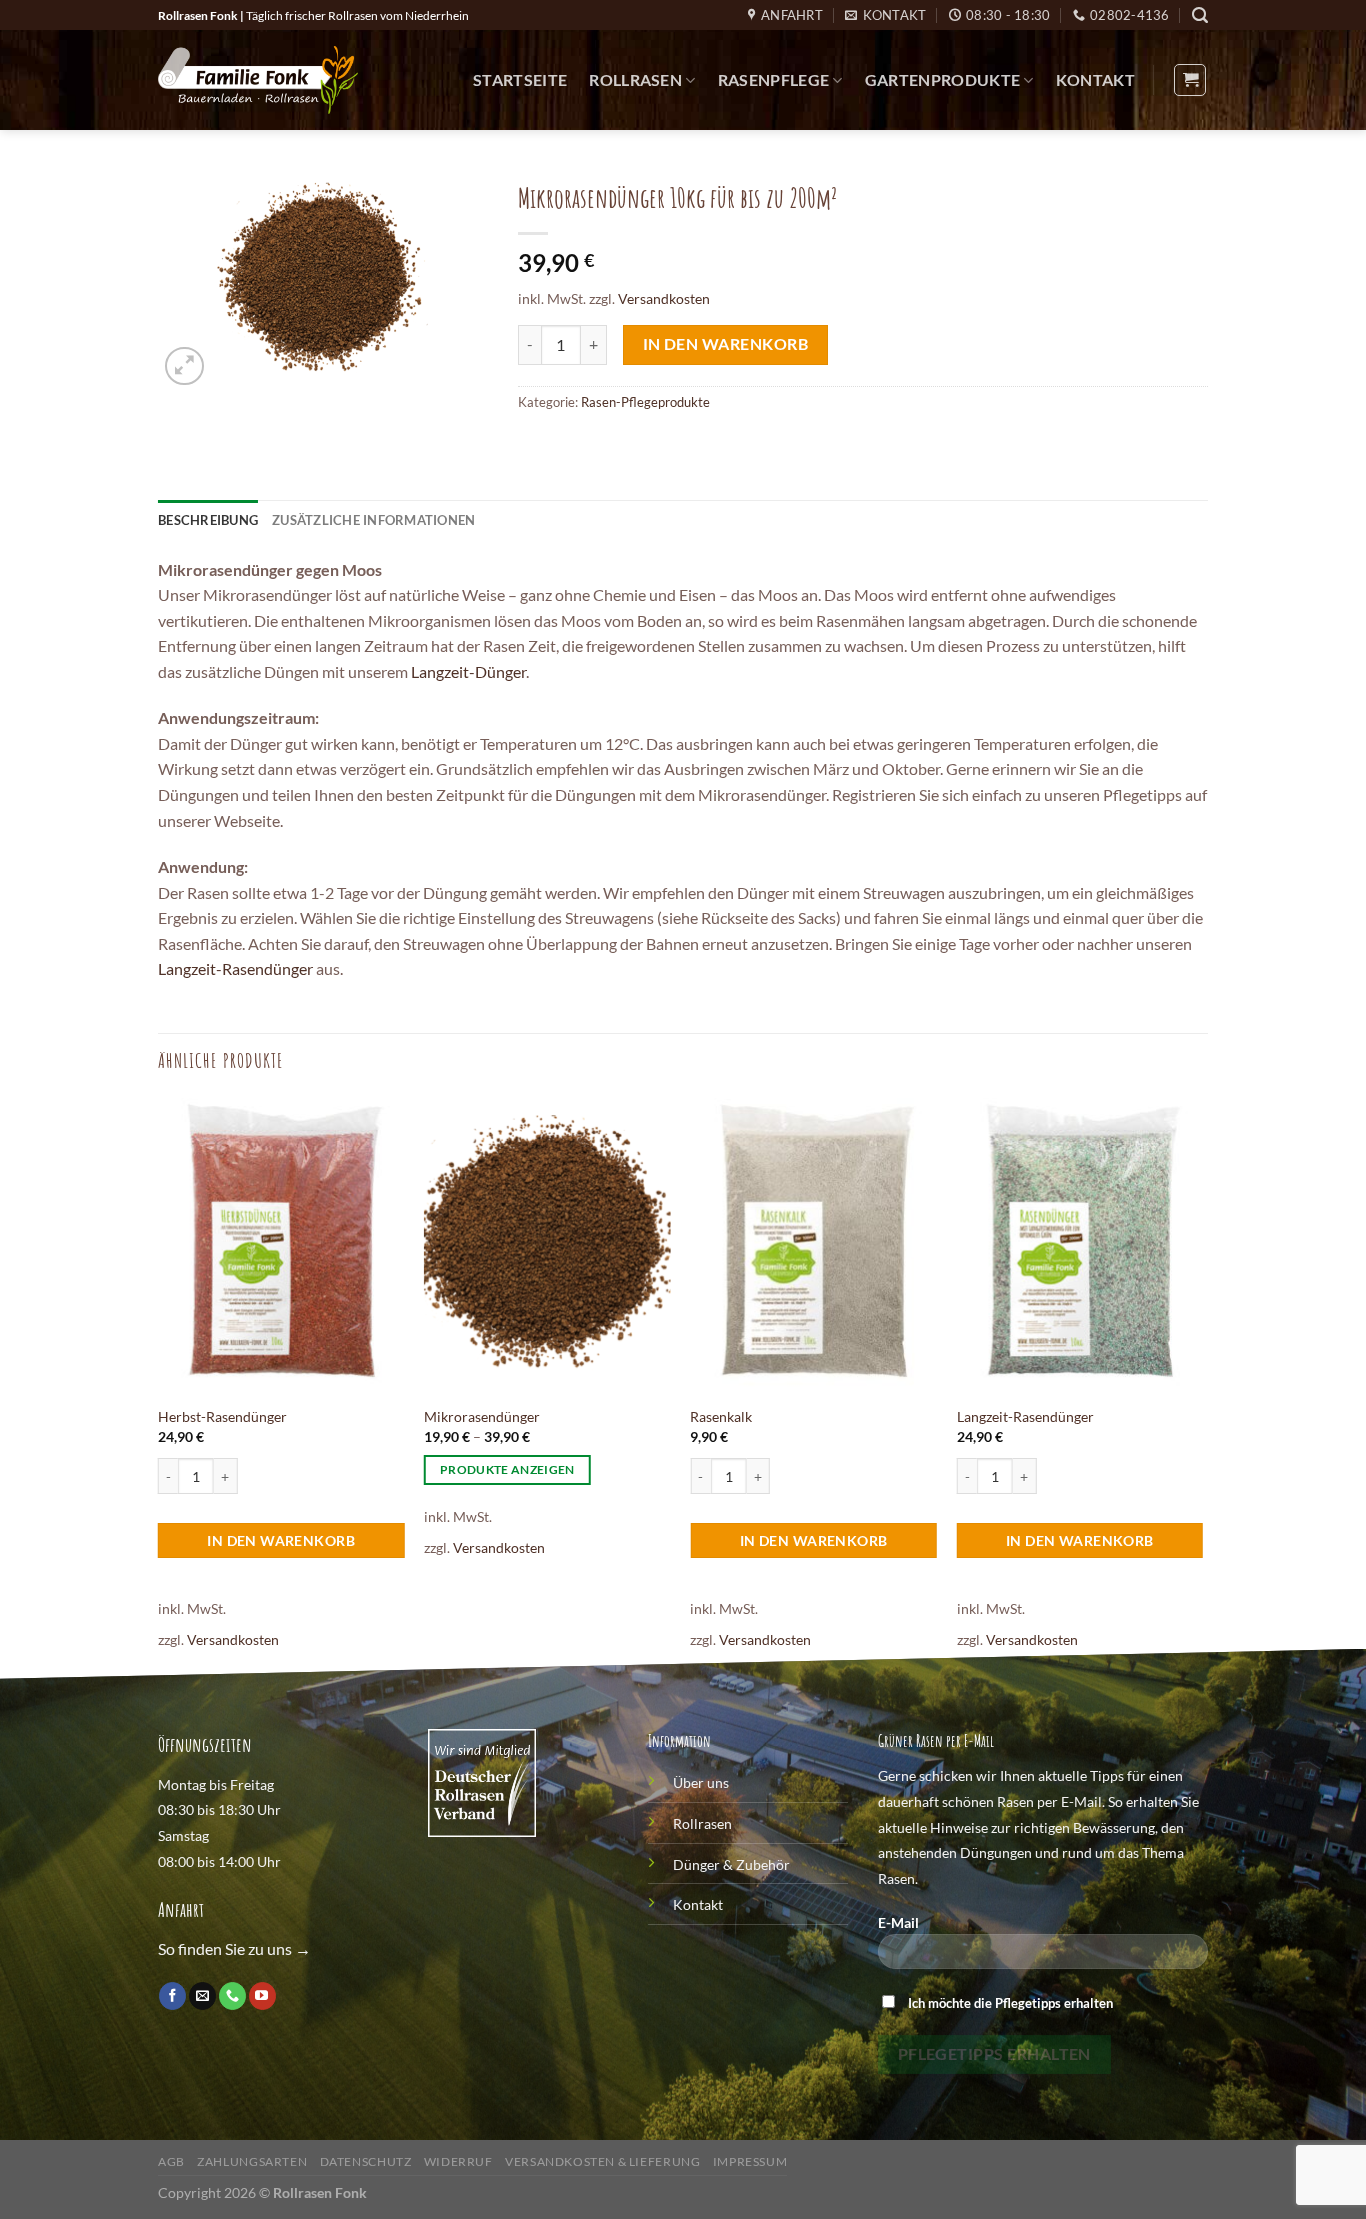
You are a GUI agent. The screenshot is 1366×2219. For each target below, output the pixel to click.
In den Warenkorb (725, 344)
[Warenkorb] (1190, 80)
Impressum (750, 2161)
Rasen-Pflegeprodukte (645, 402)
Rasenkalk (721, 1416)
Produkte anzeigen (507, 1469)
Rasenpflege (774, 79)
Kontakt (1095, 79)
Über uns (701, 1782)
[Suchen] (1200, 15)
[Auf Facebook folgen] (172, 1996)
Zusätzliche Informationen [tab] (373, 520)
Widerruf (458, 2161)
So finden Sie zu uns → (234, 1948)
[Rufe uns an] (232, 1996)
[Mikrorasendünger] (547, 1246)
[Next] (1202, 1386)
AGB (171, 2161)
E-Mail (898, 1922)
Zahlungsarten (252, 2161)
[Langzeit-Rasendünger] (1080, 1246)
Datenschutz (366, 2161)
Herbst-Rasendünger (222, 1416)
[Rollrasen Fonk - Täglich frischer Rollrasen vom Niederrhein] (258, 80)
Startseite (520, 79)
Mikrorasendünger (482, 1416)
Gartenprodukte (942, 79)
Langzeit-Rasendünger (235, 968)
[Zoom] (184, 366)
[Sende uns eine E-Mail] (202, 1996)
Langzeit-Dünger (468, 671)
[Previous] (159, 1386)
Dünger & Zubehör (731, 1864)
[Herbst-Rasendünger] (281, 1246)
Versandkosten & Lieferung (602, 2161)
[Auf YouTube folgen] (262, 1996)
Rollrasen (635, 79)
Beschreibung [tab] (208, 520)
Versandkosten (664, 298)
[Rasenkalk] (813, 1246)
